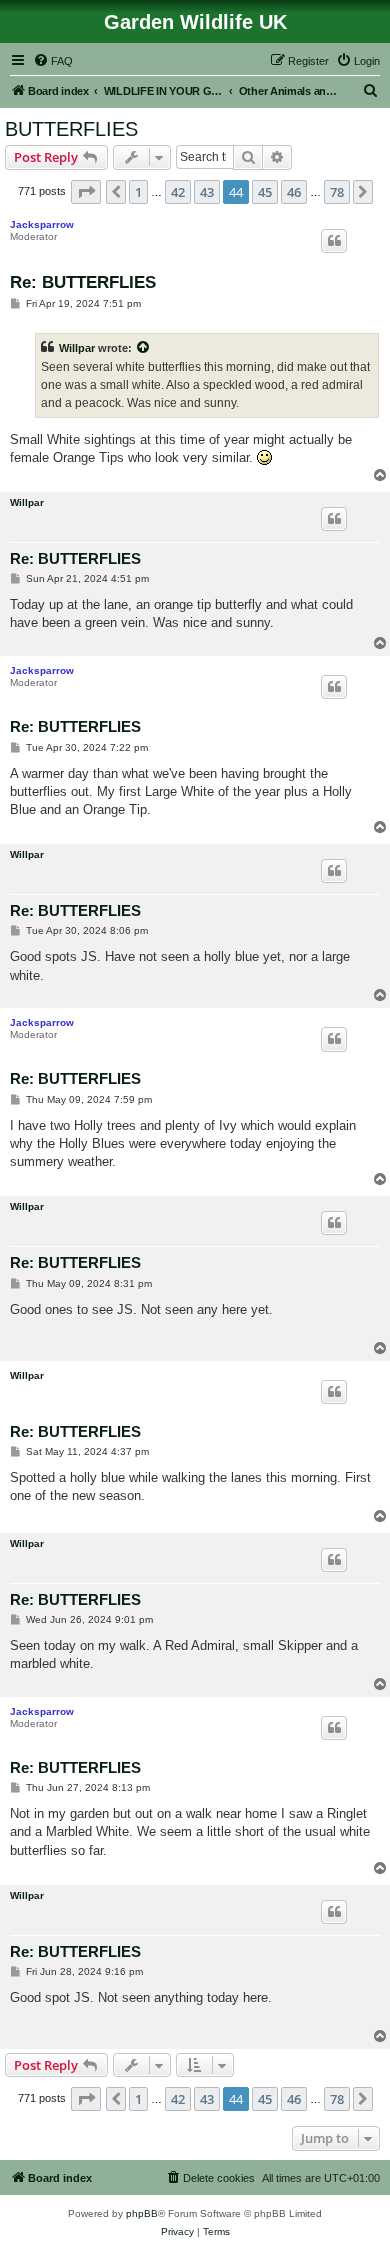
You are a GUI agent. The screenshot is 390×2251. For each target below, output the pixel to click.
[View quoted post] (144, 348)
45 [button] (265, 192)
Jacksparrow (42, 224)
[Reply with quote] (334, 241)
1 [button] (138, 192)
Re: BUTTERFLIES (83, 282)
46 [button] (294, 192)
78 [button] (337, 192)
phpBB (142, 2213)
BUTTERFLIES (71, 129)
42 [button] (178, 192)
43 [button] (207, 192)
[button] (86, 192)
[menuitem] (53, 61)
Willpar (77, 348)
